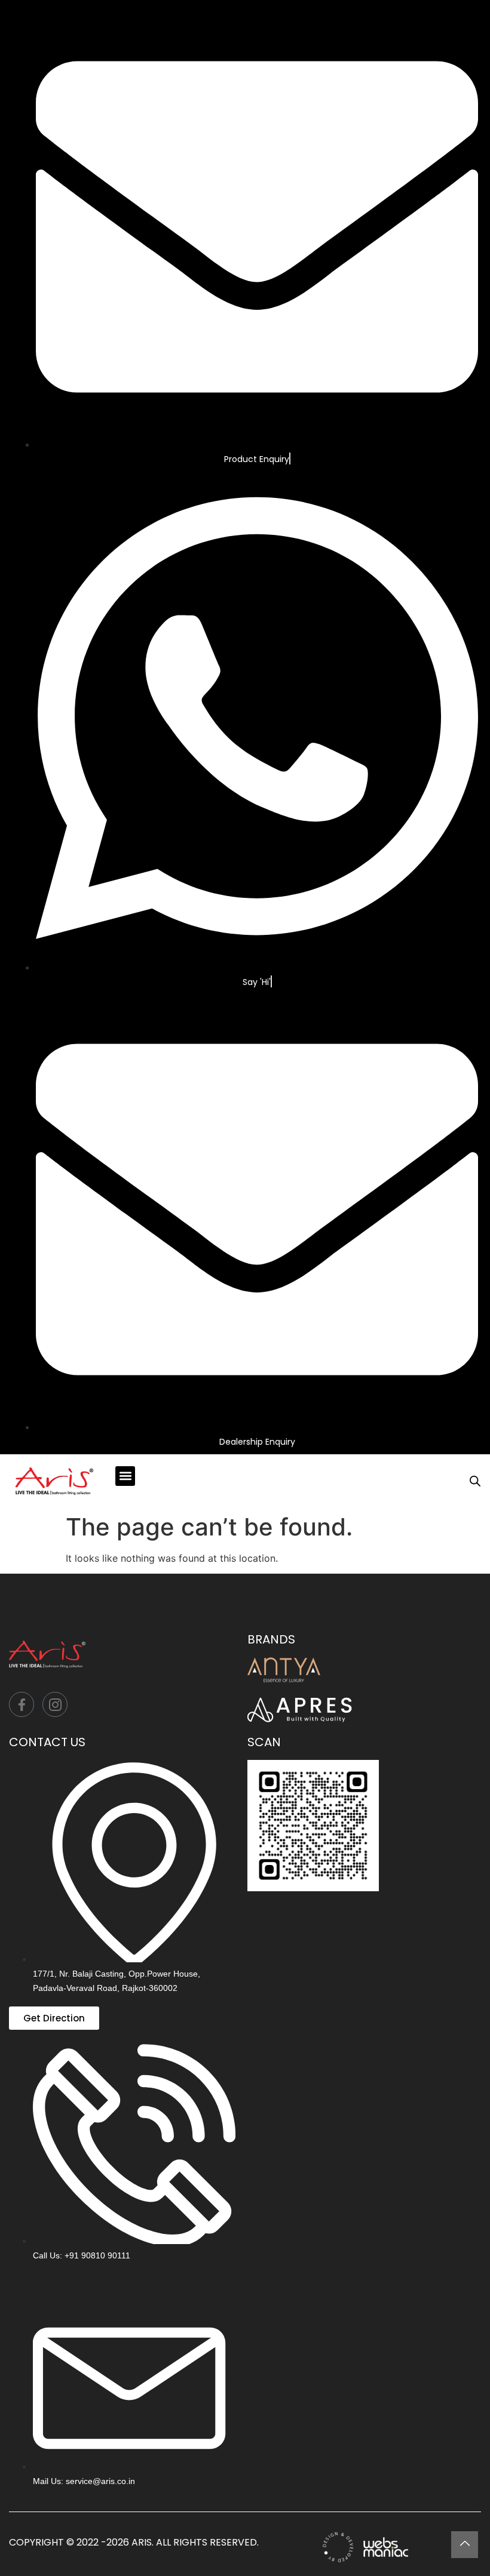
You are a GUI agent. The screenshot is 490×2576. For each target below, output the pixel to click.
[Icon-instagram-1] (55, 1704)
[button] (125, 1476)
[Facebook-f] (22, 1704)
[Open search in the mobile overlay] (475, 1481)
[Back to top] (465, 2545)
